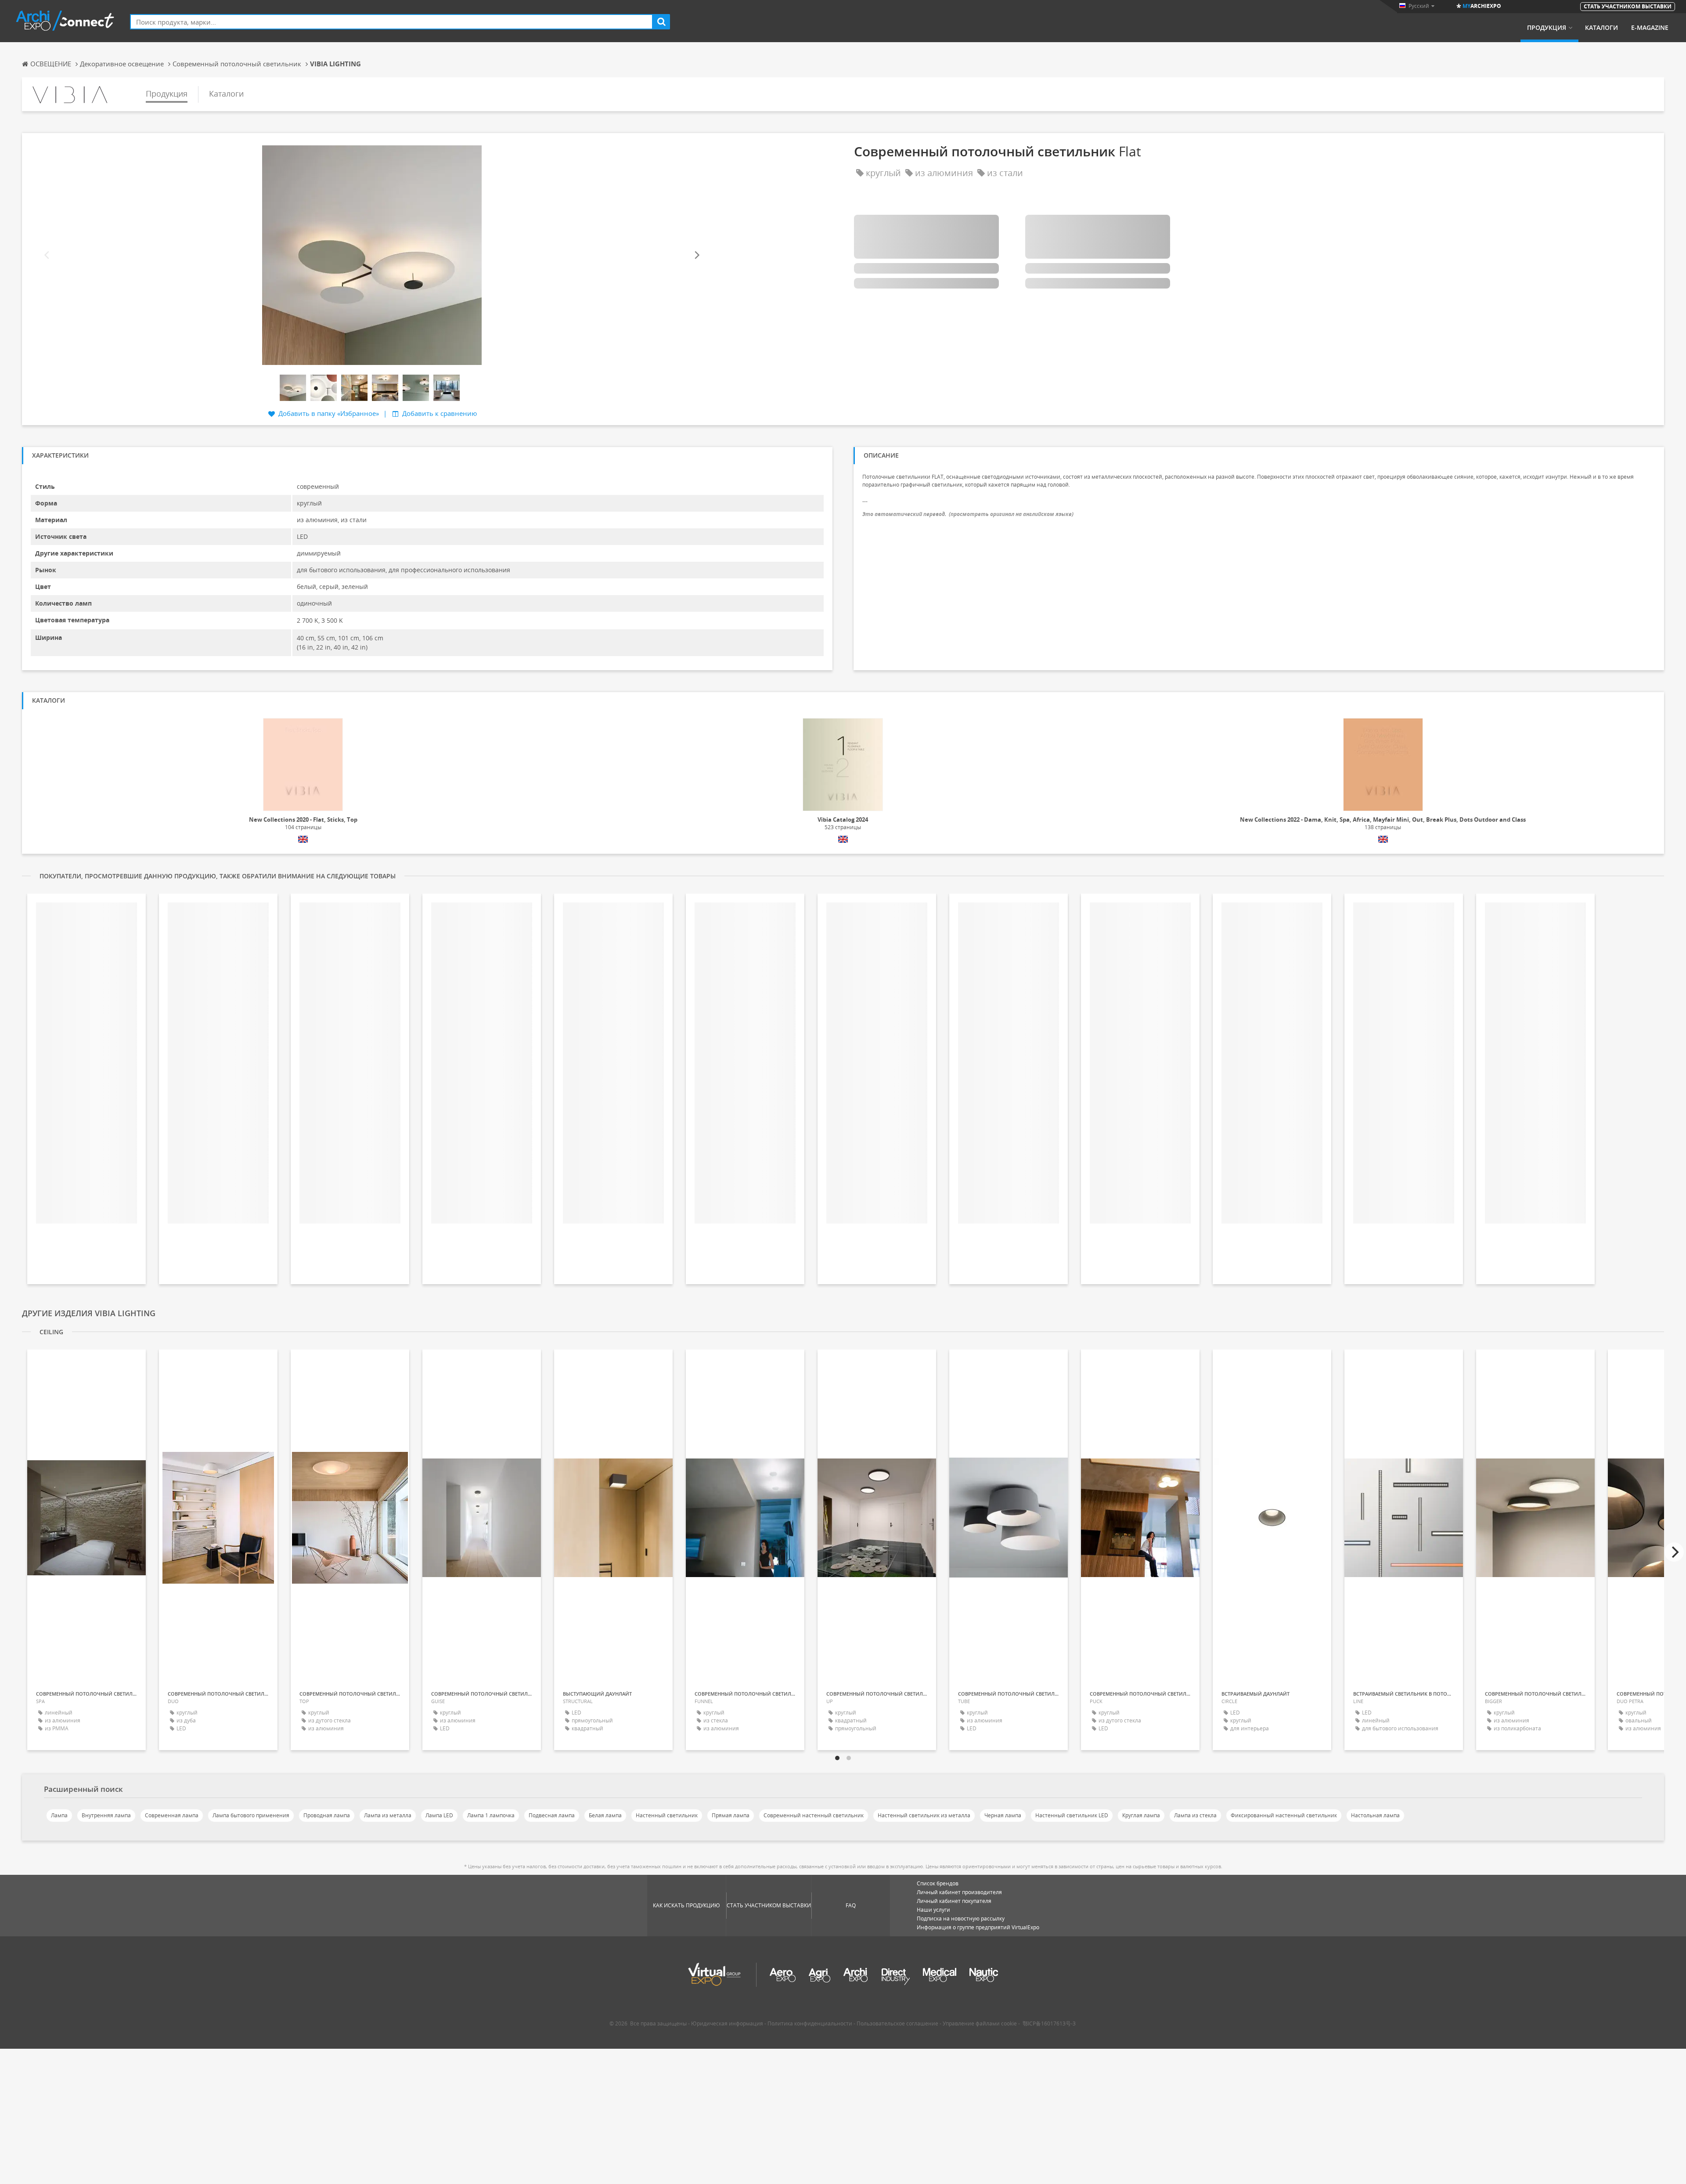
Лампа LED (439, 1815)
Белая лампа (605, 1815)
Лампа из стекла (1195, 1815)
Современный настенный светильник (814, 1815)
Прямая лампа (731, 1815)
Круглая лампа (1141, 1815)
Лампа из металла (388, 1815)
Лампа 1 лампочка (491, 1815)
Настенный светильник (667, 1815)
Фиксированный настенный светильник (1284, 1815)
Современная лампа (172, 1815)
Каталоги (1601, 28)
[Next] (696, 255)
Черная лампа (1003, 1815)
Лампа (59, 1815)
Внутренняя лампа (106, 1815)
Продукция (1547, 28)
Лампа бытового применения (251, 1815)
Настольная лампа (1375, 1815)
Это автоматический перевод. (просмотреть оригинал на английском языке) (968, 514)
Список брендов (938, 1883)
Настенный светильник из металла (924, 1815)
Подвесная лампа (552, 1815)
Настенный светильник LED (1072, 1815)
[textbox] (391, 22)
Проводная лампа (327, 1815)
